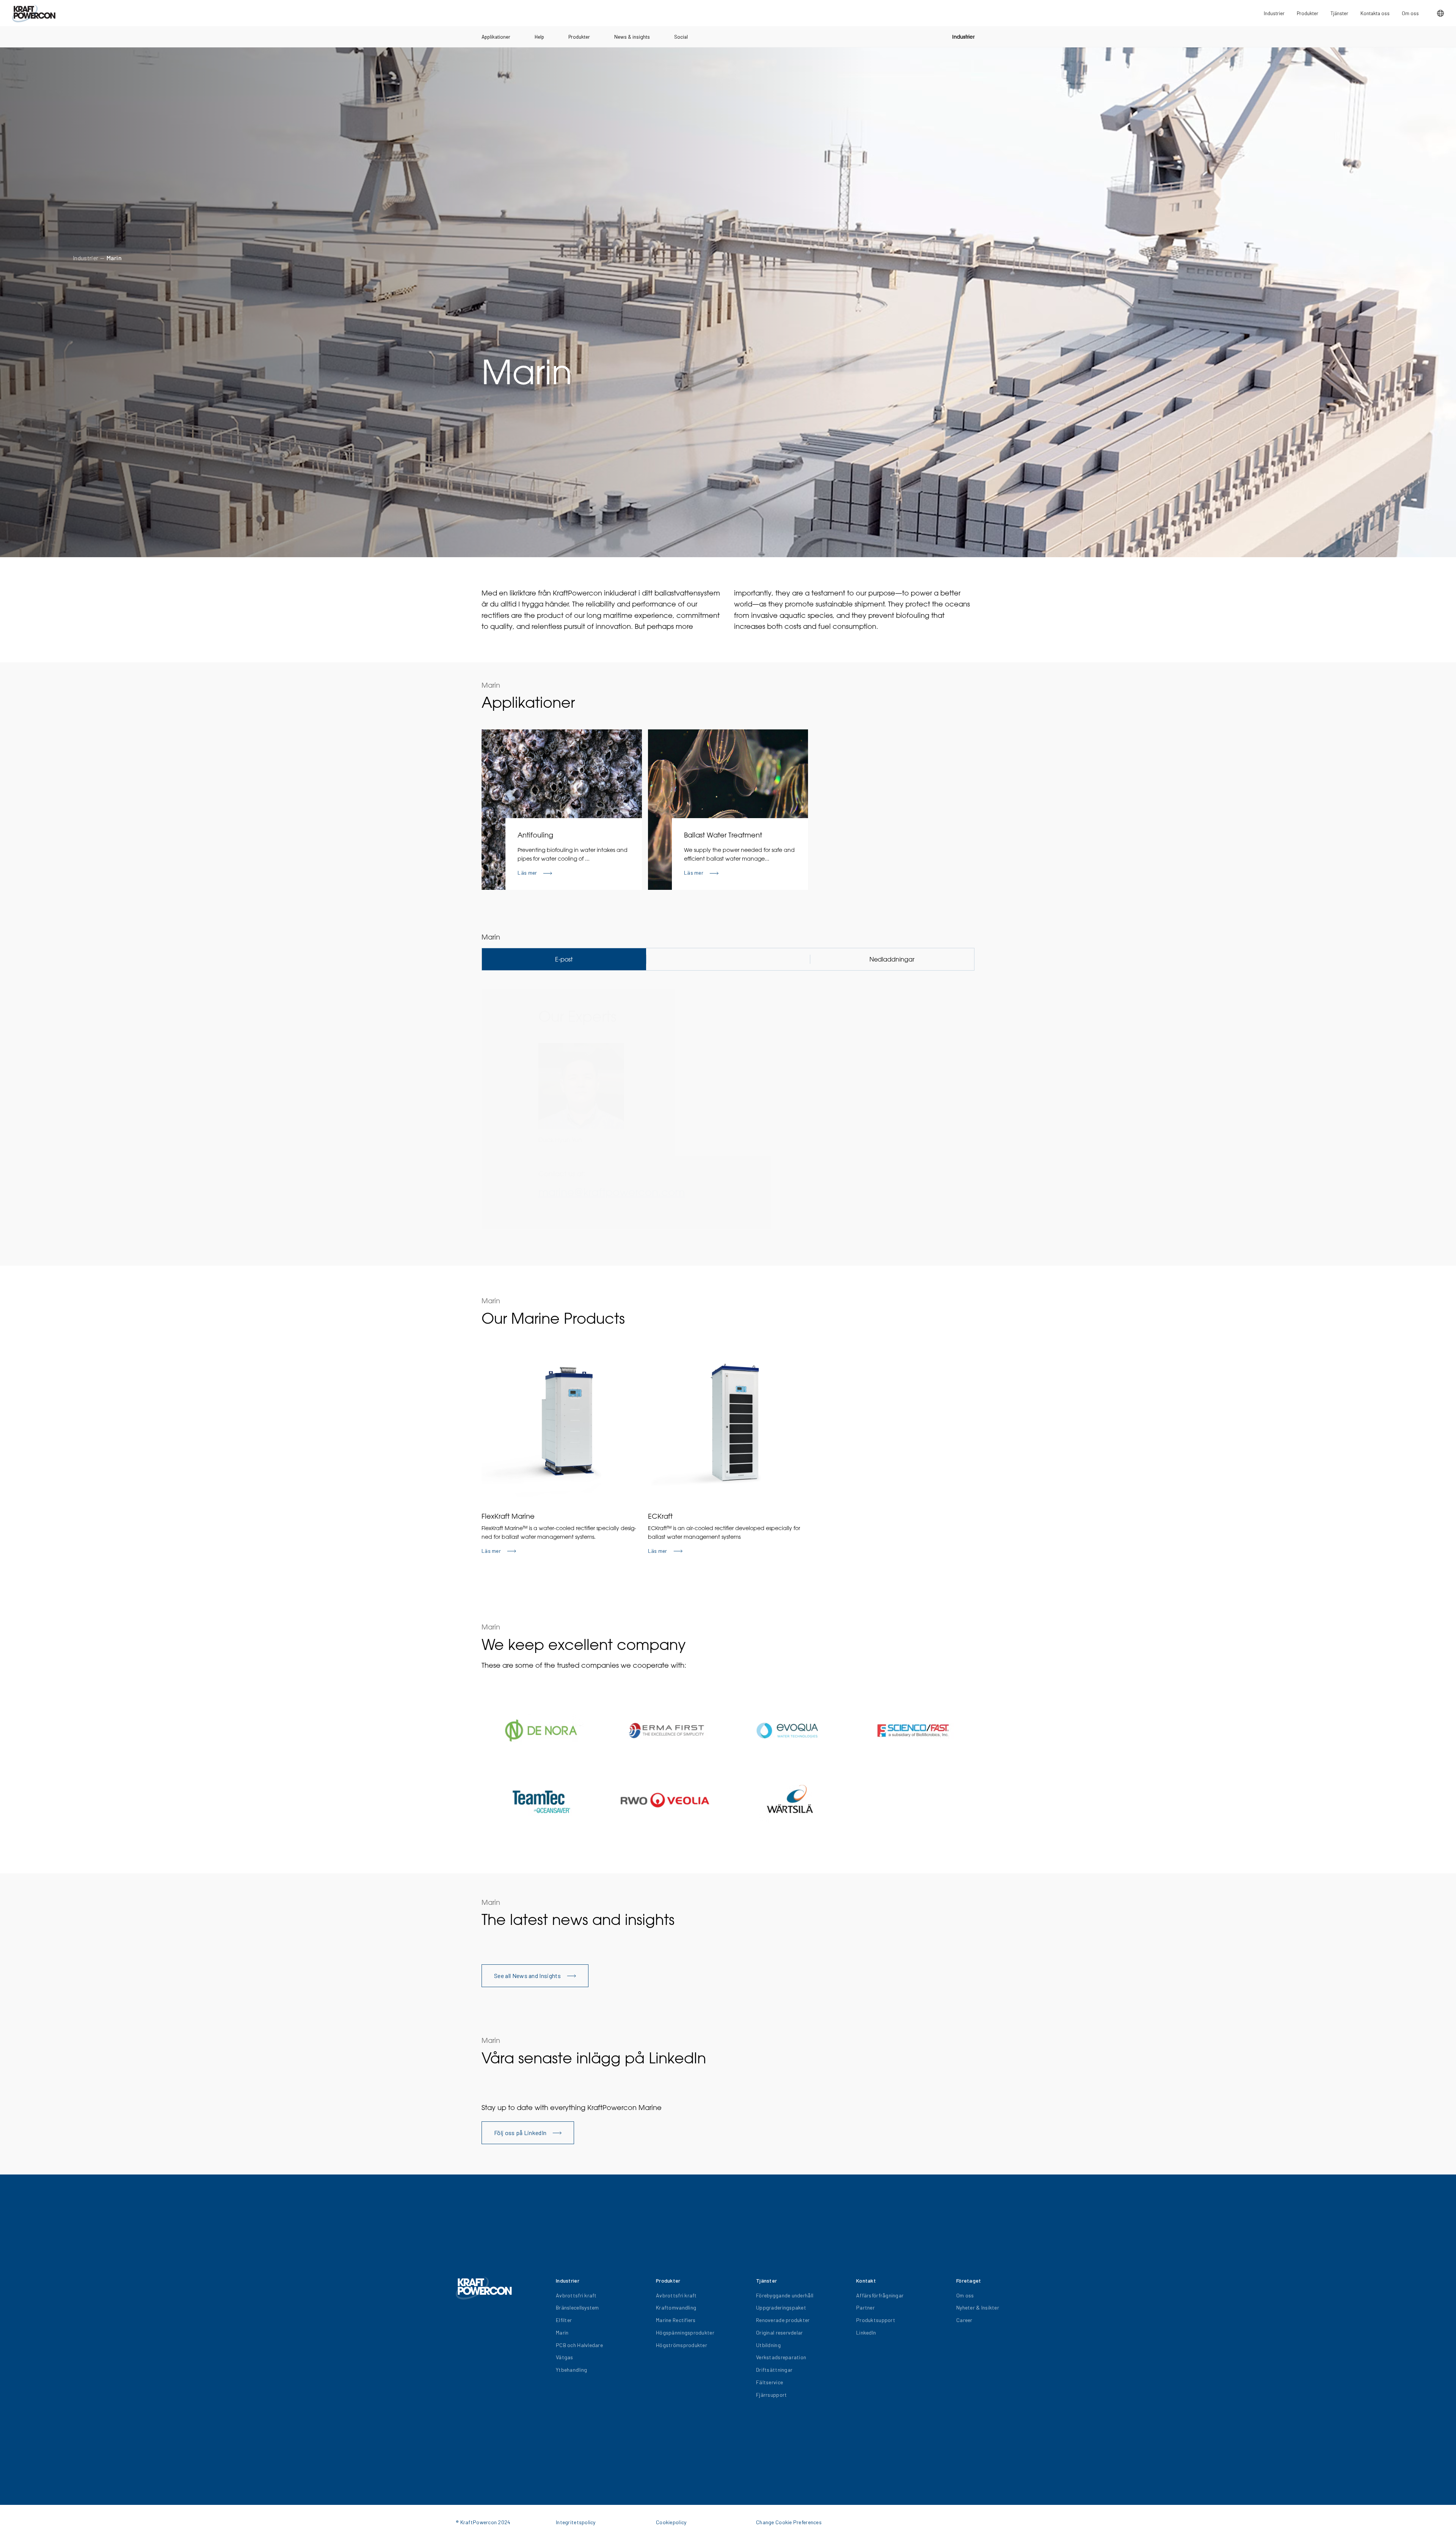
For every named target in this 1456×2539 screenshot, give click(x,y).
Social (681, 37)
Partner (865, 2307)
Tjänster (1339, 13)
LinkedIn (866, 2332)
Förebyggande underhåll (785, 2295)
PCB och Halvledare (579, 2345)
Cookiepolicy (671, 2522)
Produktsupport (876, 2320)
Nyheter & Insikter (978, 2307)
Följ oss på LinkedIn (520, 2133)
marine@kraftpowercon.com (612, 1192)
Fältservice (770, 2382)
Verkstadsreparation (781, 2357)
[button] (1440, 13)
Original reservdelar (780, 2332)
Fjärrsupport (771, 2395)
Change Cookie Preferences (789, 2522)
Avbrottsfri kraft (576, 2295)
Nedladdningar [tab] (892, 959)
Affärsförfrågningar (880, 2295)
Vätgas (565, 2357)
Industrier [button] (1274, 13)
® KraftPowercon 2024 (483, 2522)
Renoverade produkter (783, 2320)
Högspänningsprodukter (685, 2332)
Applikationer (496, 37)
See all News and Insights (527, 1976)
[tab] (728, 959)
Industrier (963, 37)
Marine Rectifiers (676, 2320)
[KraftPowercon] (34, 13)
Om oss (1410, 13)
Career (964, 2320)
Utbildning (768, 2345)
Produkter (579, 37)
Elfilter (564, 2320)
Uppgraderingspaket (781, 2307)
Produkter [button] (1308, 13)
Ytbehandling (571, 2370)
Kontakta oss (1375, 13)
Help (539, 37)
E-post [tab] (564, 959)
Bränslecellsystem (577, 2307)
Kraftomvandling (676, 2307)
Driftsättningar (774, 2370)
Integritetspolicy (576, 2522)
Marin (114, 258)
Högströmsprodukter (682, 2345)
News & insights (632, 37)
